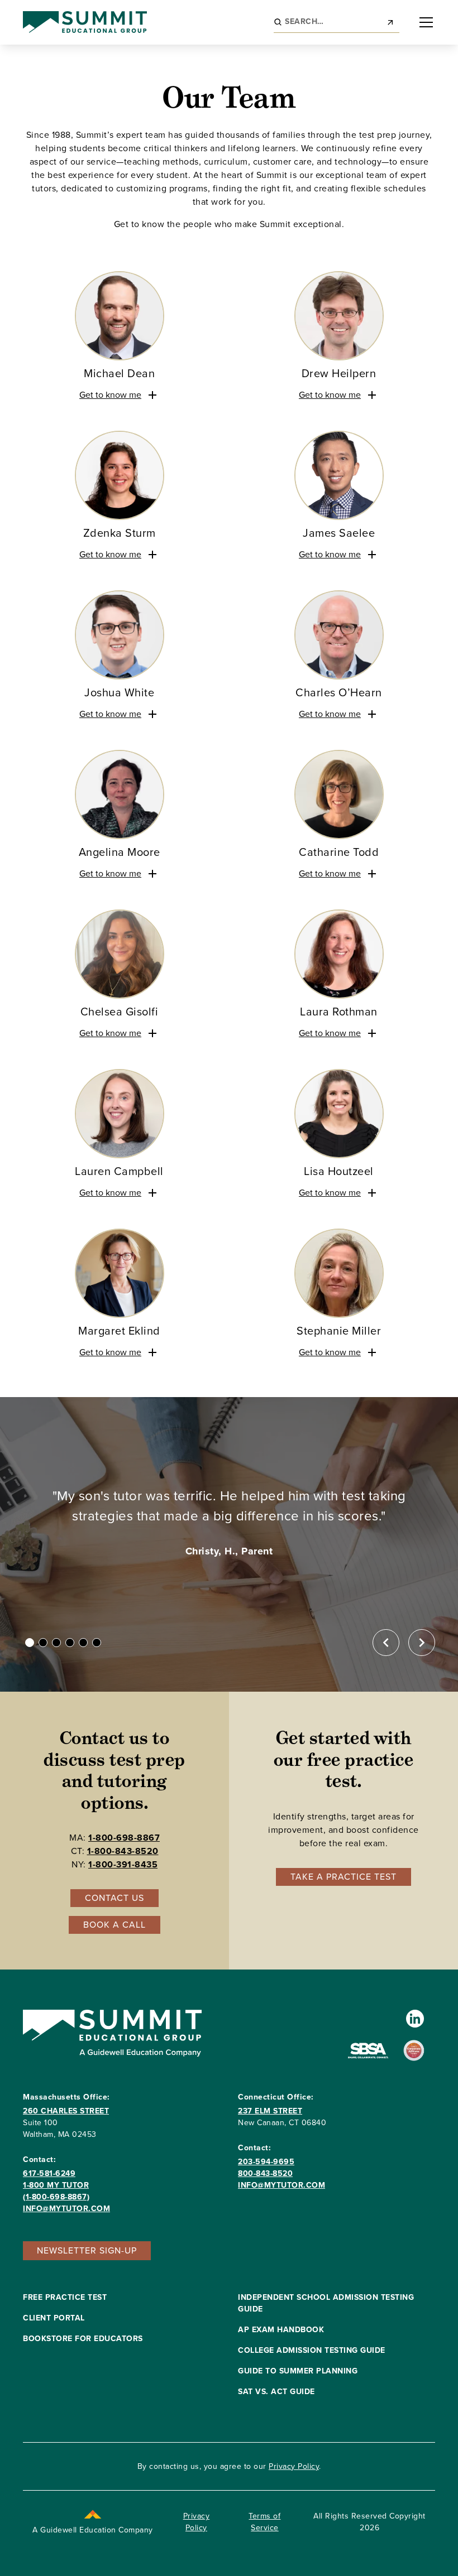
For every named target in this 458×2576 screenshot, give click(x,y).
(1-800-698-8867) (56, 2197)
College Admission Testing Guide (312, 2350)
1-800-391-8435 (123, 1864)
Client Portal (54, 2318)
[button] (424, 22)
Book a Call (115, 1925)
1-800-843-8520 (123, 1851)
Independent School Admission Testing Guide (326, 2303)
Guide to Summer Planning (298, 2371)
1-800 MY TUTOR (56, 2185)
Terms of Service (264, 2522)
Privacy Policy (294, 2466)
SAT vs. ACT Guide (276, 2392)
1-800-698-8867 (124, 1838)
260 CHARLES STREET (66, 2111)
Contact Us (115, 1898)
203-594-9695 (266, 2162)
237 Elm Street (270, 2111)
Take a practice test (344, 1877)
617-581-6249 (49, 2173)
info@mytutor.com (66, 2209)
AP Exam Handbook (281, 2330)
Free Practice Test (65, 2297)
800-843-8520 (265, 2173)
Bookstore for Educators (83, 2339)
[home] (85, 22)
